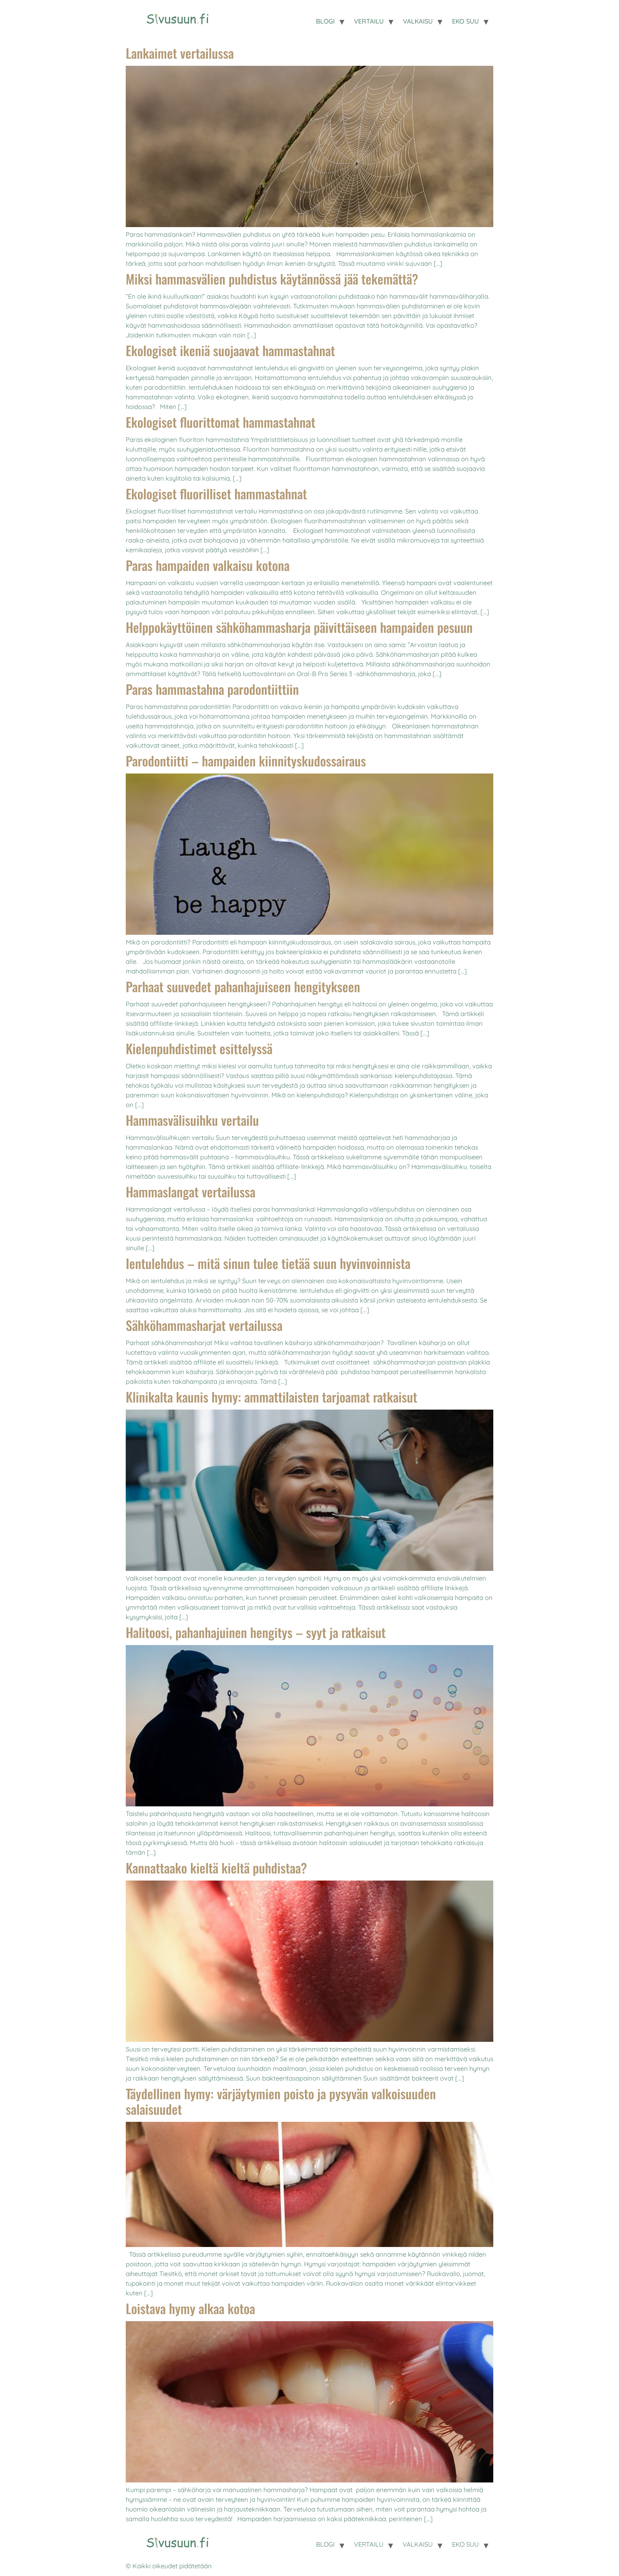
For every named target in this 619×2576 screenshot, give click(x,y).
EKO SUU (465, 21)
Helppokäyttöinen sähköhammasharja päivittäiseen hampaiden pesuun (299, 627)
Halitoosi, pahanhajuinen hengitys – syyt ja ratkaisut (256, 1632)
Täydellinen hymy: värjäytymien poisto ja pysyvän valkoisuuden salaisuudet (281, 2101)
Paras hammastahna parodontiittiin (212, 689)
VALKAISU (418, 21)
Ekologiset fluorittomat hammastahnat (221, 422)
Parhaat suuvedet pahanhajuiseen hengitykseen (243, 986)
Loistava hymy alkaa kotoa (190, 2308)
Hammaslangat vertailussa (191, 1192)
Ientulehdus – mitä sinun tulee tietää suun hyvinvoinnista (268, 1263)
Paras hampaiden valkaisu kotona (208, 565)
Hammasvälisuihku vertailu (192, 1120)
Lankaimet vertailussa (180, 53)
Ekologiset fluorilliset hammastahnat (216, 494)
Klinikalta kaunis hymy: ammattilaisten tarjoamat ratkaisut (271, 1397)
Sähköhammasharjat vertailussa (204, 1325)
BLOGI (325, 21)
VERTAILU (369, 21)
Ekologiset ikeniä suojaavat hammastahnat (230, 350)
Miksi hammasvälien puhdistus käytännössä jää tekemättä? (272, 279)
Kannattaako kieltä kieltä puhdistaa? (216, 1868)
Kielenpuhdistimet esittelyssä (199, 1048)
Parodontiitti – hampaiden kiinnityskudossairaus (246, 761)
